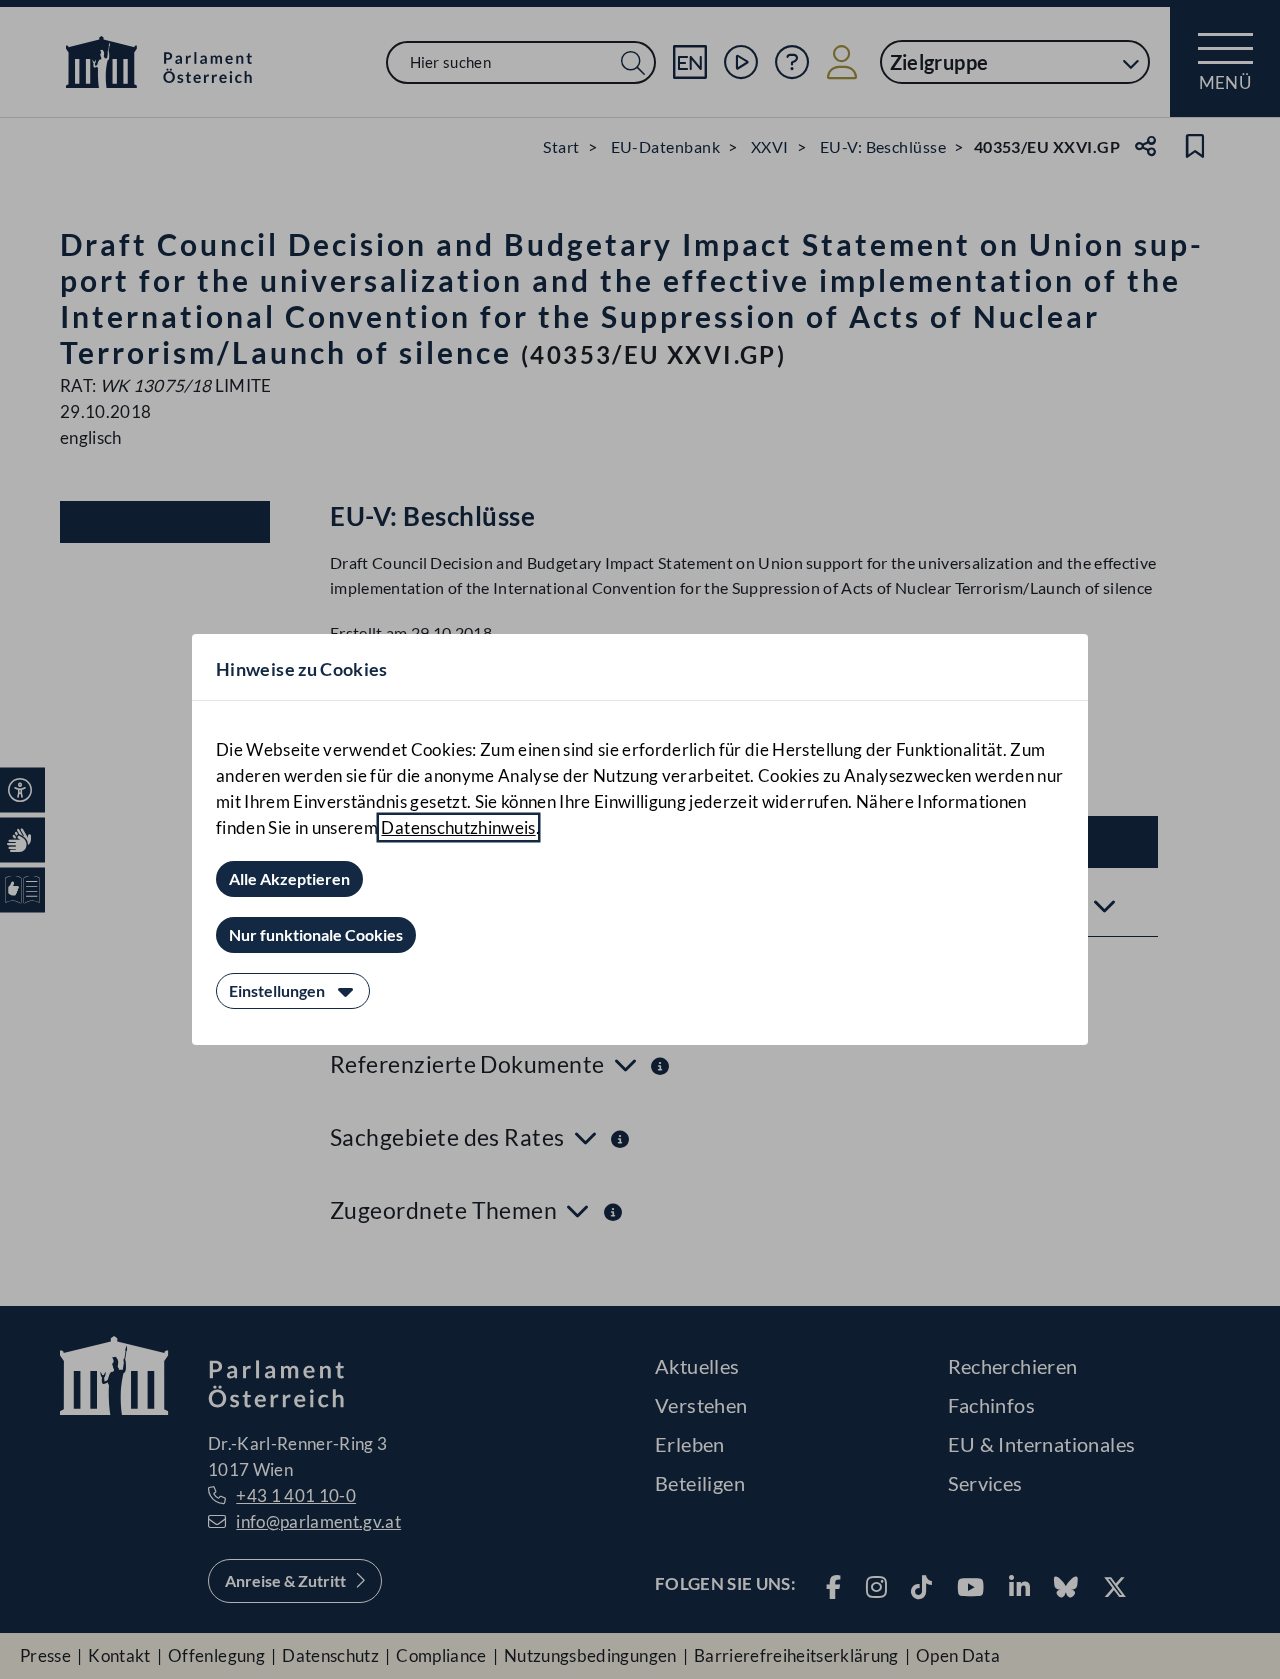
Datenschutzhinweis (458, 827)
